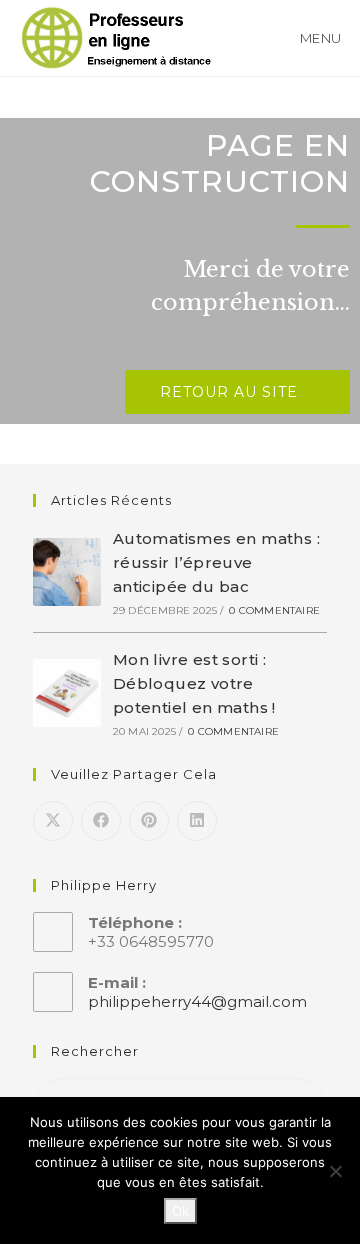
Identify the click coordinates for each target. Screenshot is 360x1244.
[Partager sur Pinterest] (149, 821)
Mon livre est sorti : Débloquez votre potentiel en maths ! (194, 683)
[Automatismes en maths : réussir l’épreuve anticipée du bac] (67, 572)
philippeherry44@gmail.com (197, 1001)
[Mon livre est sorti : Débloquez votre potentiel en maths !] (67, 693)
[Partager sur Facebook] (101, 821)
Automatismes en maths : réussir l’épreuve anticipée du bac (216, 562)
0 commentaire (274, 610)
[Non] (335, 1171)
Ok (180, 1211)
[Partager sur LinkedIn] (197, 821)
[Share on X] (53, 821)
